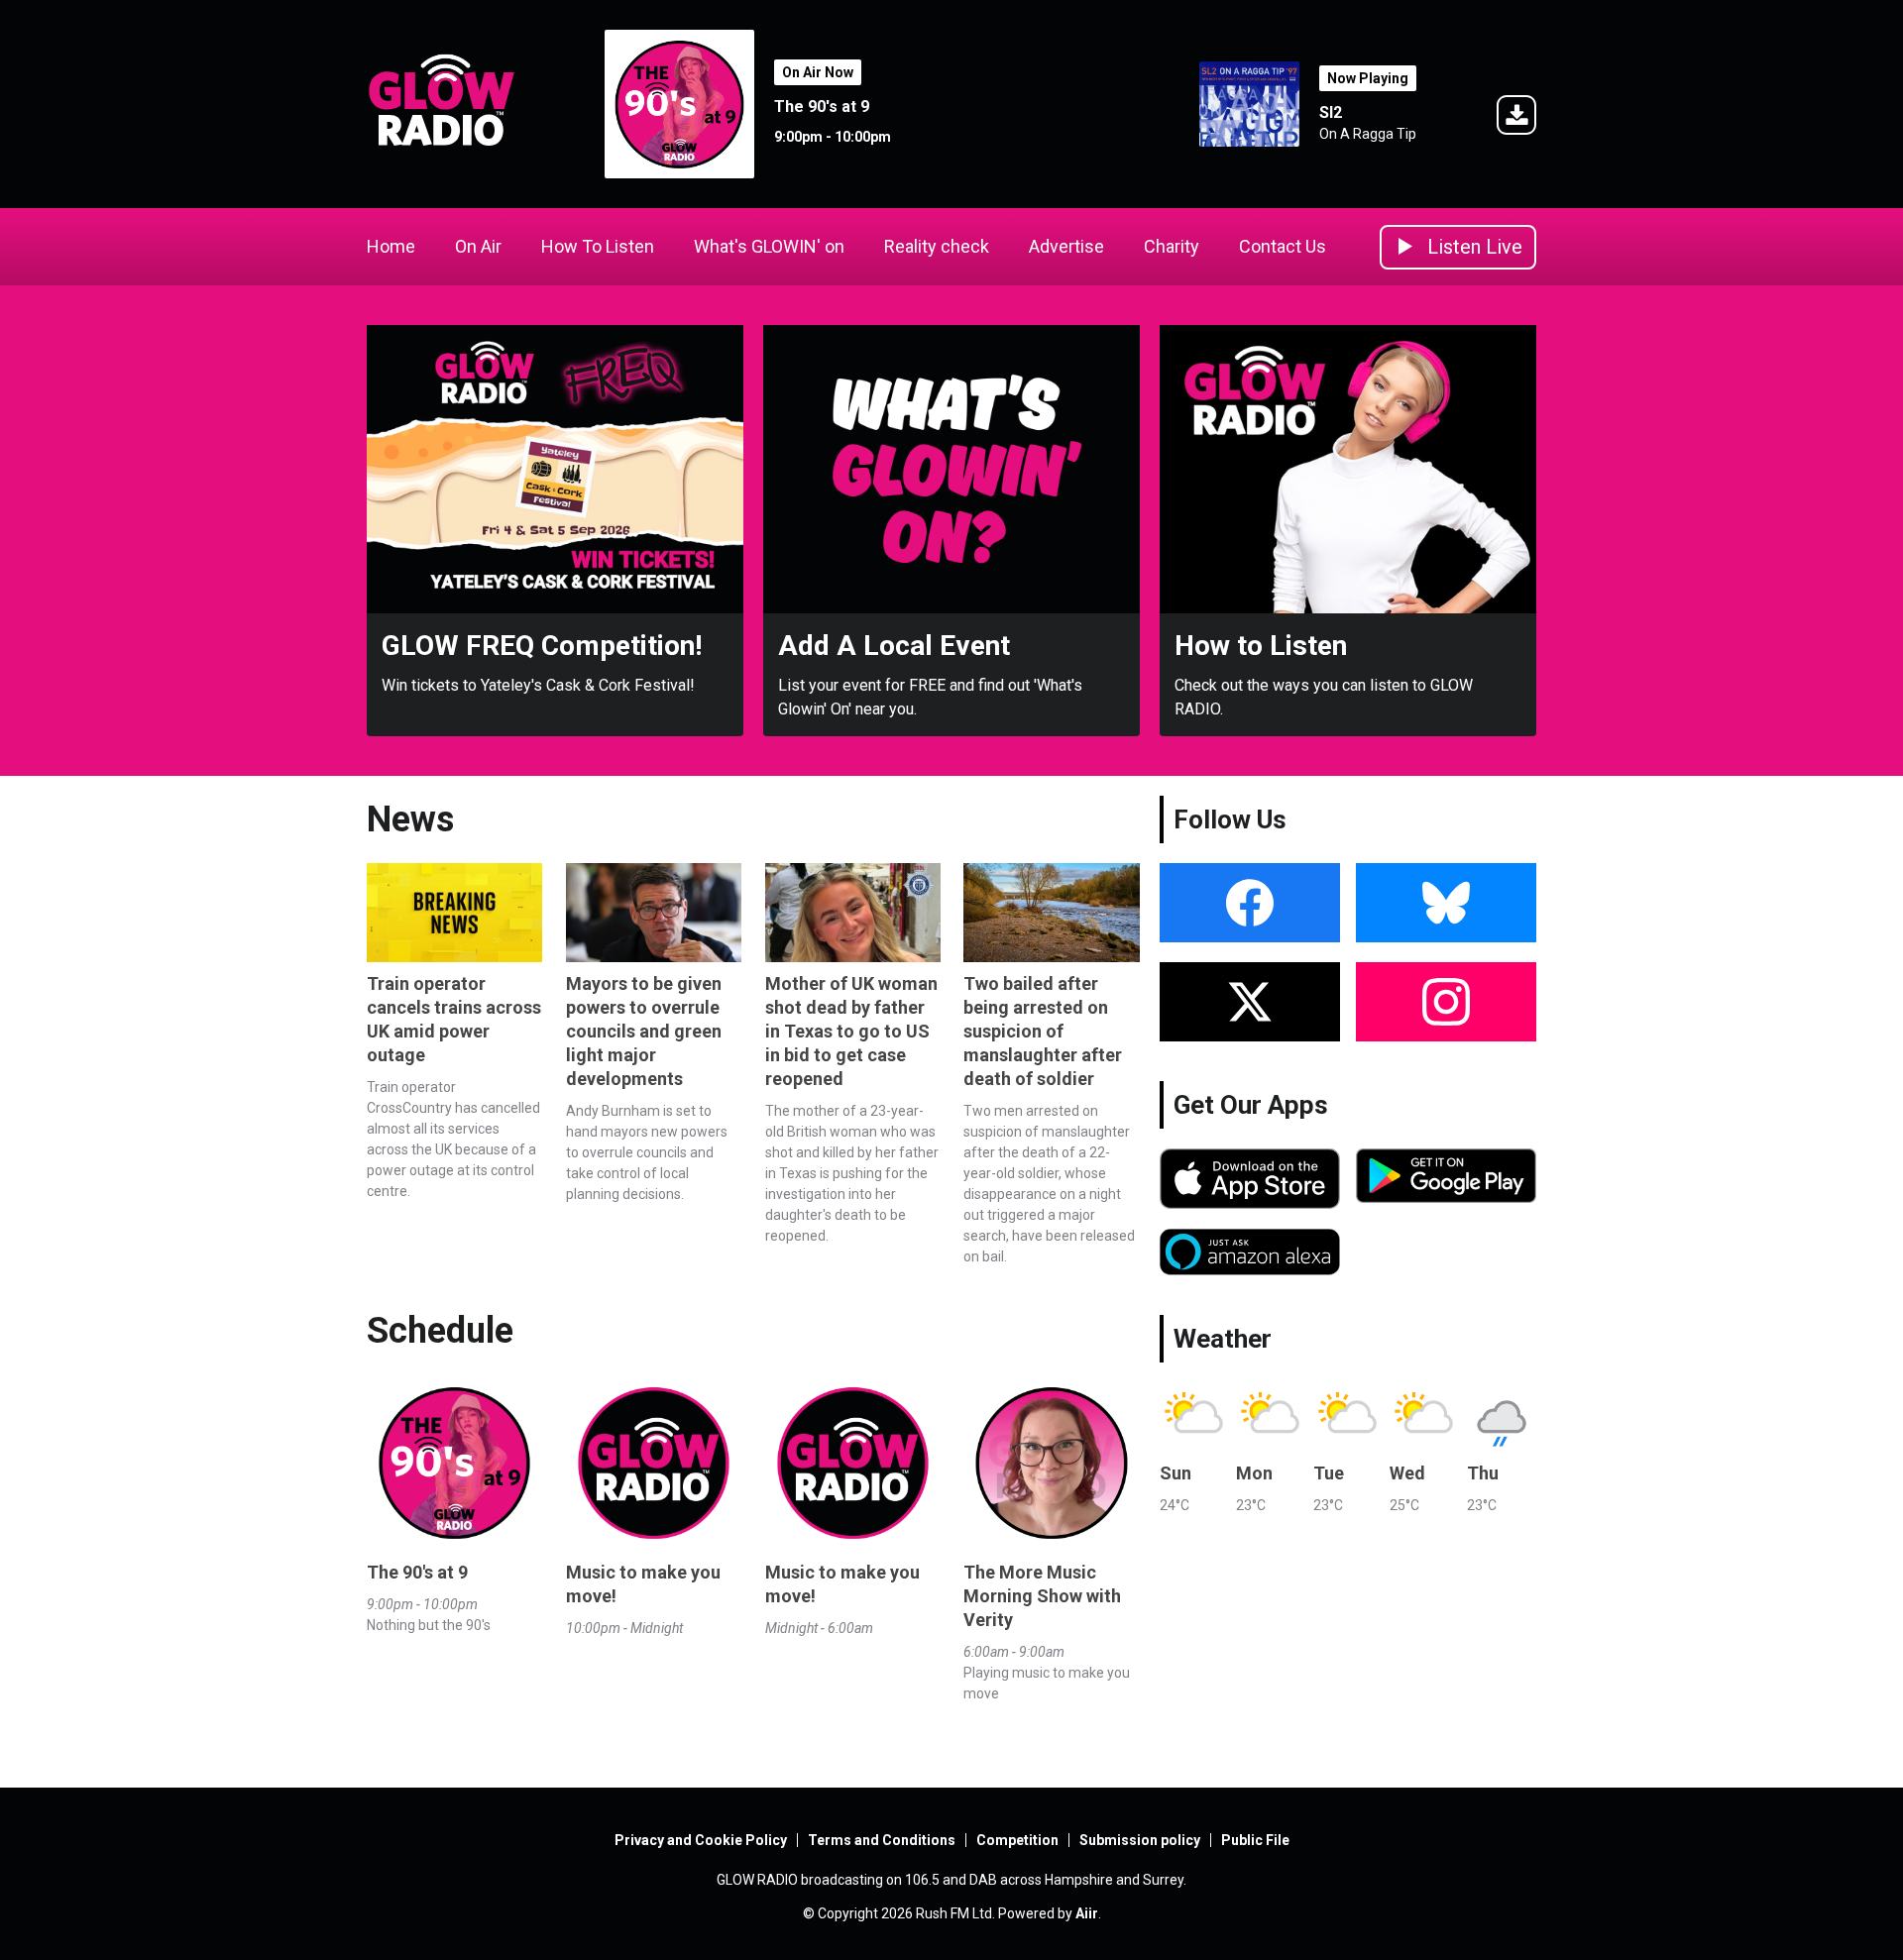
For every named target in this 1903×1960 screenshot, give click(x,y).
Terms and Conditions (882, 1840)
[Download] (1516, 118)
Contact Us (1283, 246)
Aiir (1087, 1913)
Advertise (1066, 246)
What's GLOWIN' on (769, 246)
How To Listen (598, 246)
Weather (1223, 1339)
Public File (1255, 1840)
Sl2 (1331, 112)
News (410, 819)
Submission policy (1140, 1840)
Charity (1172, 246)
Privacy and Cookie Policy (701, 1840)
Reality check (937, 246)
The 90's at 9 (822, 107)
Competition (1017, 1840)
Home (391, 246)
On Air (478, 246)
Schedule (440, 1331)
